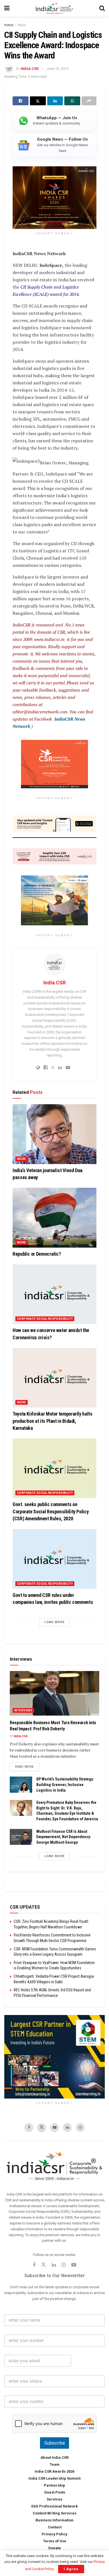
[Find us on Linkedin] (54, 2265)
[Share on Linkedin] (55, 101)
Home (9, 25)
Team (55, 2464)
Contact (55, 2527)
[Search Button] (102, 8)
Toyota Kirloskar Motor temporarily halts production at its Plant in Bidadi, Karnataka (53, 1421)
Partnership (54, 2485)
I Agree (71, 2569)
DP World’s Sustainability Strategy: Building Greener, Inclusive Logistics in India (65, 1785)
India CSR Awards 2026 (54, 2471)
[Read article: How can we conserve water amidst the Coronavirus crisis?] (54, 1294)
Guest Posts (55, 2492)
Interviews (23, 1710)
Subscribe (54, 2443)
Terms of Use (55, 2541)
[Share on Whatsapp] (72, 101)
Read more (27, 1767)
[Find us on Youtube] (54, 2128)
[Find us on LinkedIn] (67, 2128)
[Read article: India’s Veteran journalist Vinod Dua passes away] (54, 1134)
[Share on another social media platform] (89, 101)
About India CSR (54, 2457)
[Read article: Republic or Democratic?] (54, 1218)
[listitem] (54, 121)
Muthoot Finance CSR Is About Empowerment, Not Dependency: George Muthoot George (64, 1837)
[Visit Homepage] (54, 8)
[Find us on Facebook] (29, 2128)
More (22, 25)
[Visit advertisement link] (54, 2057)
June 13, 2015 (57, 69)
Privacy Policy (54, 2534)
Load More (54, 1622)
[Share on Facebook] (21, 101)
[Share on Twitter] (38, 101)
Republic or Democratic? (37, 1254)
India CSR (30, 69)
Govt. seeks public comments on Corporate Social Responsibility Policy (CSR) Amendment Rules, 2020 (51, 1512)
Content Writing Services (54, 2513)
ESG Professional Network (54, 2506)
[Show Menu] (7, 8)
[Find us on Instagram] (80, 2128)
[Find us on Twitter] (42, 2128)
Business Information (54, 2520)
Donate (55, 2548)
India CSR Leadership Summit (54, 2478)
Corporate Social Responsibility (45, 1319)
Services (54, 2499)
